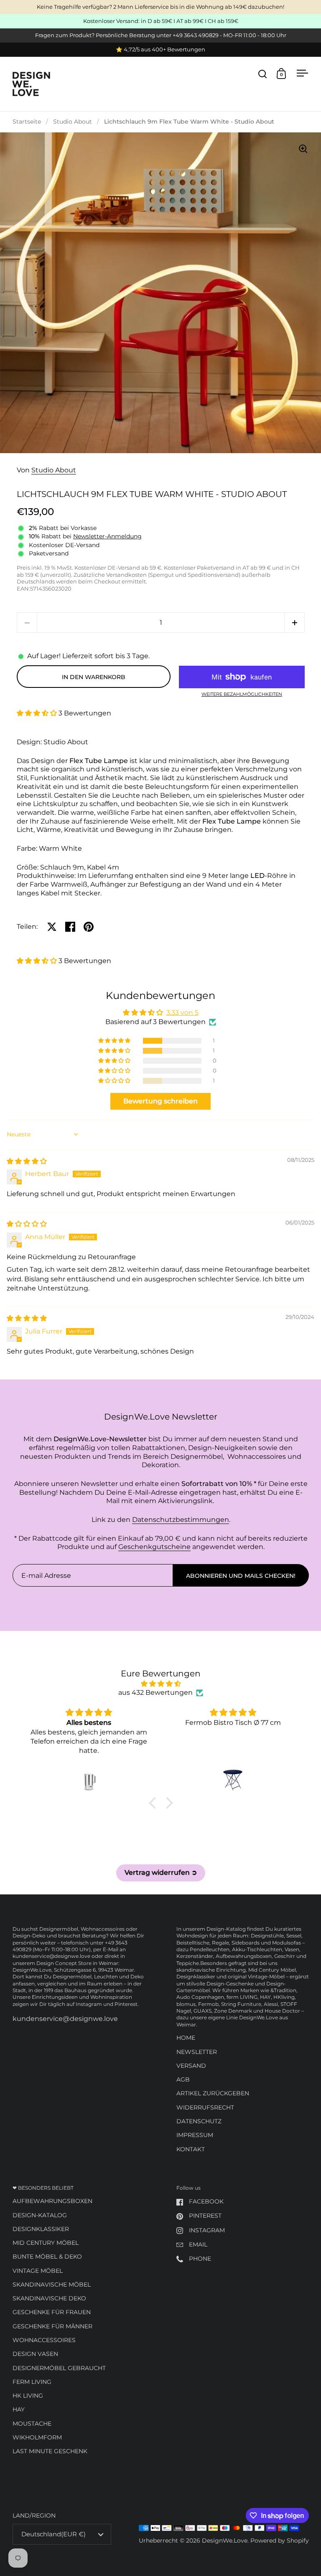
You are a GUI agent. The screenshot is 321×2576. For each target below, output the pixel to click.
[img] (27, 1161)
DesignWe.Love (225, 2541)
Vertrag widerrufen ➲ (161, 1872)
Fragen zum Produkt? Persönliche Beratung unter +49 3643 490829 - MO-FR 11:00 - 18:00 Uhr (161, 35)
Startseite (27, 122)
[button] (294, 622)
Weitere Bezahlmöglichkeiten (242, 695)
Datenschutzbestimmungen (181, 1520)
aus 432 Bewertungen (155, 1692)
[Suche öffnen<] (263, 74)
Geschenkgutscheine (154, 1547)
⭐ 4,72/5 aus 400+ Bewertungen (160, 50)
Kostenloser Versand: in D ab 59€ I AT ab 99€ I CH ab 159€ (161, 21)
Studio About (73, 122)
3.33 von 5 (182, 1013)
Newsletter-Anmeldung (107, 536)
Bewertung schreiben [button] (160, 1101)
